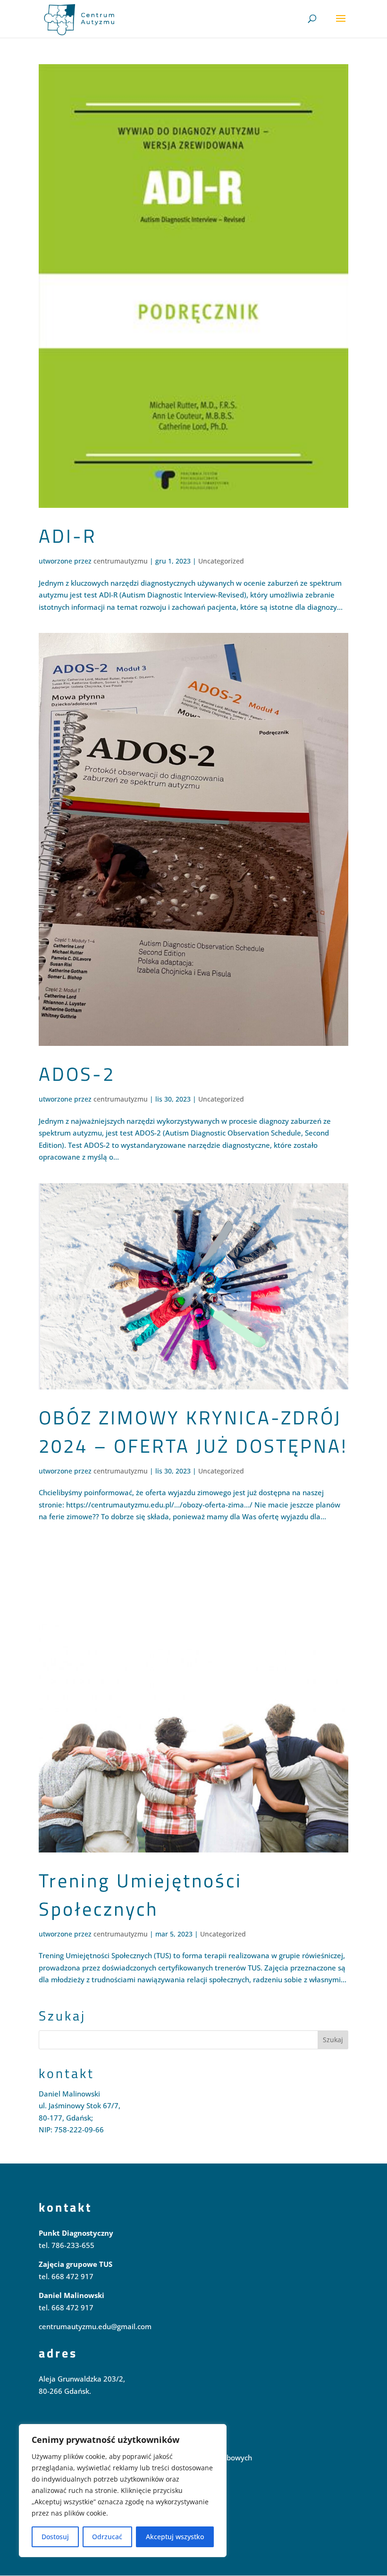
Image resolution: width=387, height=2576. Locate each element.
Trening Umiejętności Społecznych (140, 1895)
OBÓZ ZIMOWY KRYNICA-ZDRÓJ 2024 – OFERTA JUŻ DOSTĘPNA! (193, 1432)
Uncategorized (221, 561)
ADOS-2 (77, 1074)
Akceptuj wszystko (175, 2537)
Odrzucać (107, 2537)
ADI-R (68, 536)
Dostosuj (55, 2537)
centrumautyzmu (121, 561)
